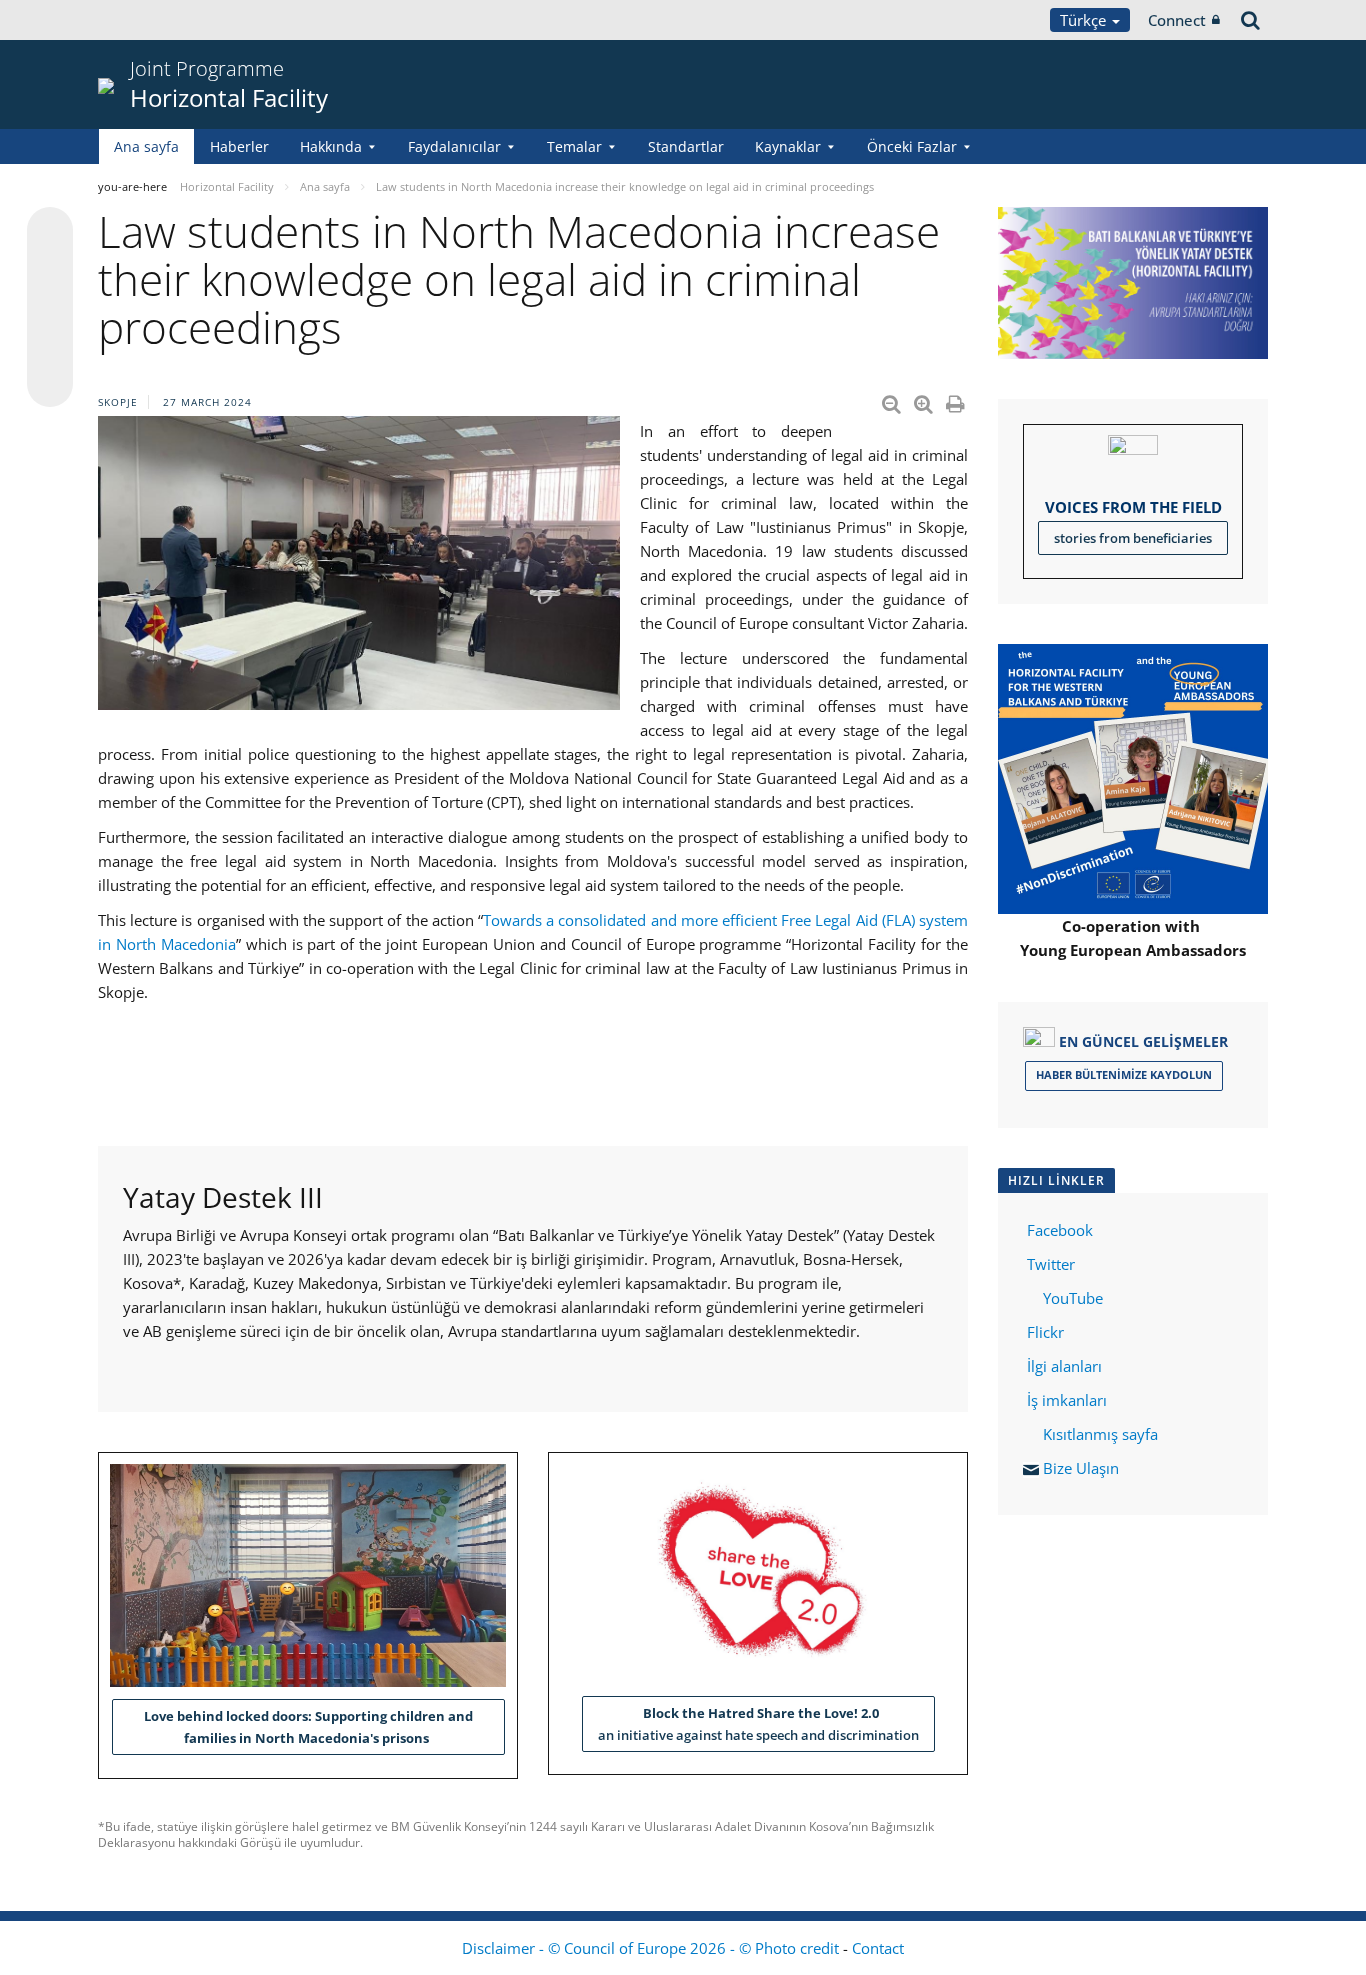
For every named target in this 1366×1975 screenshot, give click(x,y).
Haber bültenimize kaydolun (1124, 1074)
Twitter (1051, 1264)
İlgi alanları (1064, 1366)
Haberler (239, 146)
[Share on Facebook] (50, 308)
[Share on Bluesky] (50, 232)
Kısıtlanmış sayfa (1100, 1434)
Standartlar (686, 146)
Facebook (1060, 1230)
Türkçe (1085, 20)
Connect (1177, 20)
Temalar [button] (574, 146)
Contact (878, 1948)
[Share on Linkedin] (50, 346)
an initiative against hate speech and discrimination (758, 1724)
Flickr (1043, 1332)
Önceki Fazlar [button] (912, 146)
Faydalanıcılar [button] (454, 146)
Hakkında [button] (331, 146)
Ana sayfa (146, 146)
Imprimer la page (957, 400)
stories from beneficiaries (1133, 538)
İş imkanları (1067, 1400)
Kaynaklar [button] (788, 146)
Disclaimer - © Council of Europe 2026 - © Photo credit (652, 1948)
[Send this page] (50, 384)
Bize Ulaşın (1081, 1468)
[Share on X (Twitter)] (50, 270)
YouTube (1071, 1298)
